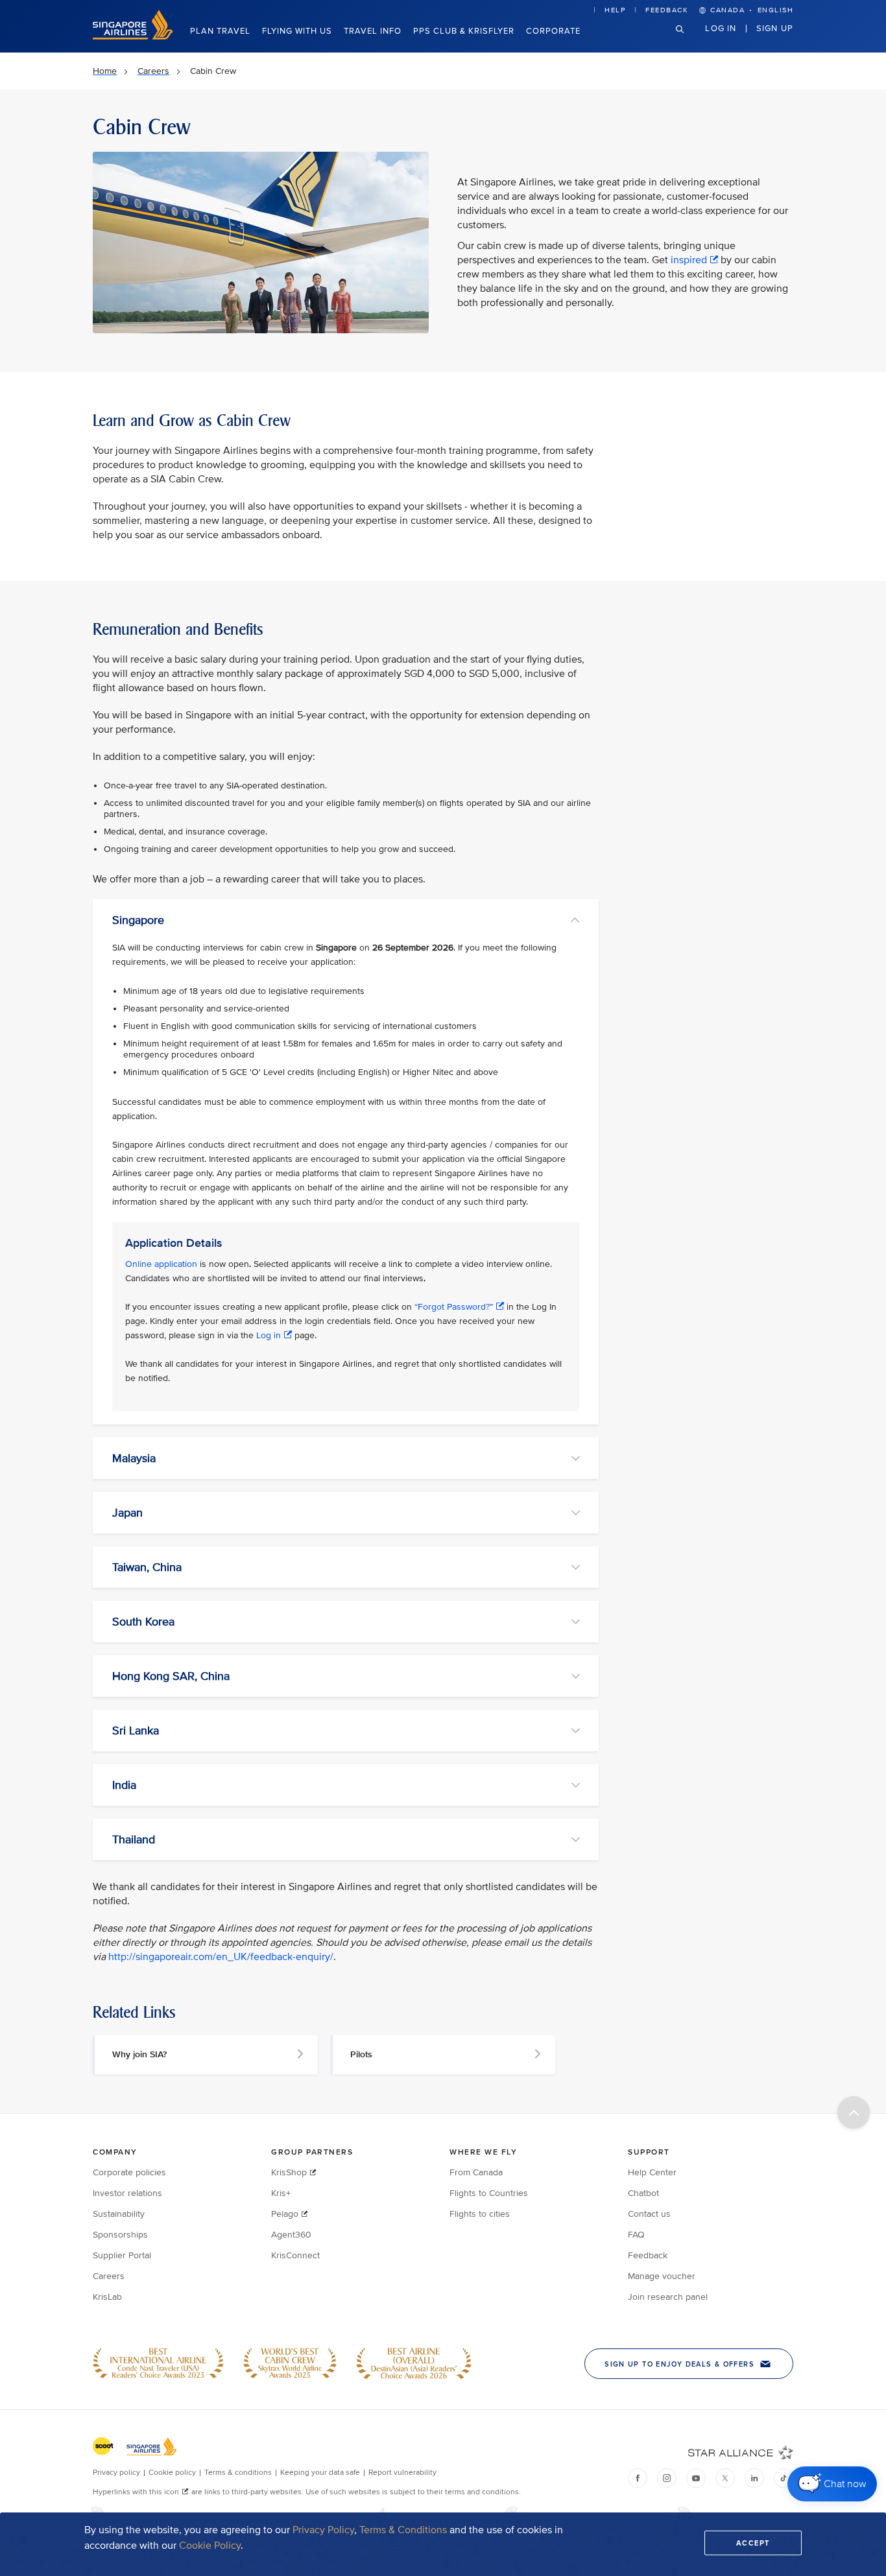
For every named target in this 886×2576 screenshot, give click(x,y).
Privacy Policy (323, 2530)
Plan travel (220, 31)
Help (615, 10)
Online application (161, 1264)
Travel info (373, 31)
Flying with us (297, 31)
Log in (721, 28)
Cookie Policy (210, 2546)
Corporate (553, 31)
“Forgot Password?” (454, 1307)
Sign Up (775, 28)
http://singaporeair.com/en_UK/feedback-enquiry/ (221, 1957)
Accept (753, 2543)
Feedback (667, 10)
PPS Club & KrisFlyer (464, 31)
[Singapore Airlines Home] (133, 37)
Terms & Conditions (403, 2530)
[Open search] (688, 39)
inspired (689, 260)
